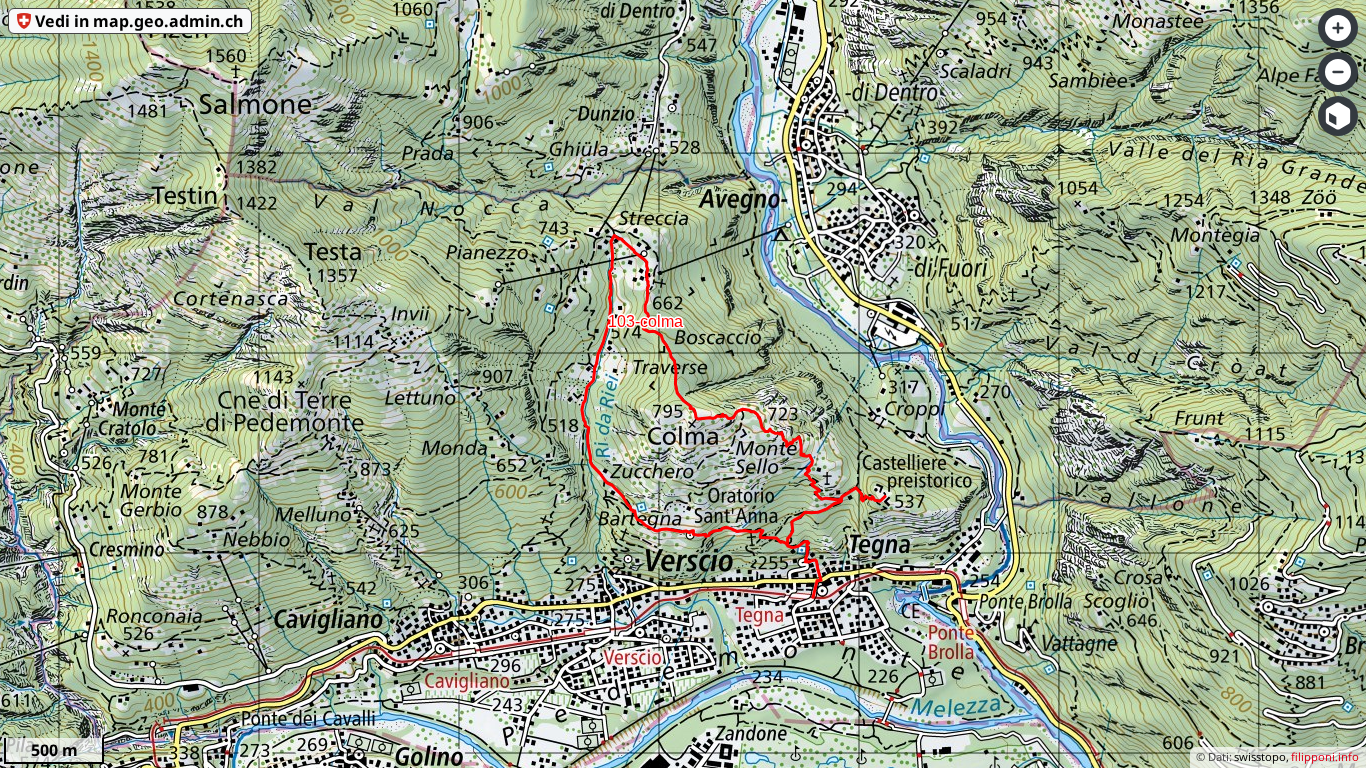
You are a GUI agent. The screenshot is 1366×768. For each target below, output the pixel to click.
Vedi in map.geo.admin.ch (139, 21)
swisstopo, (1261, 756)
